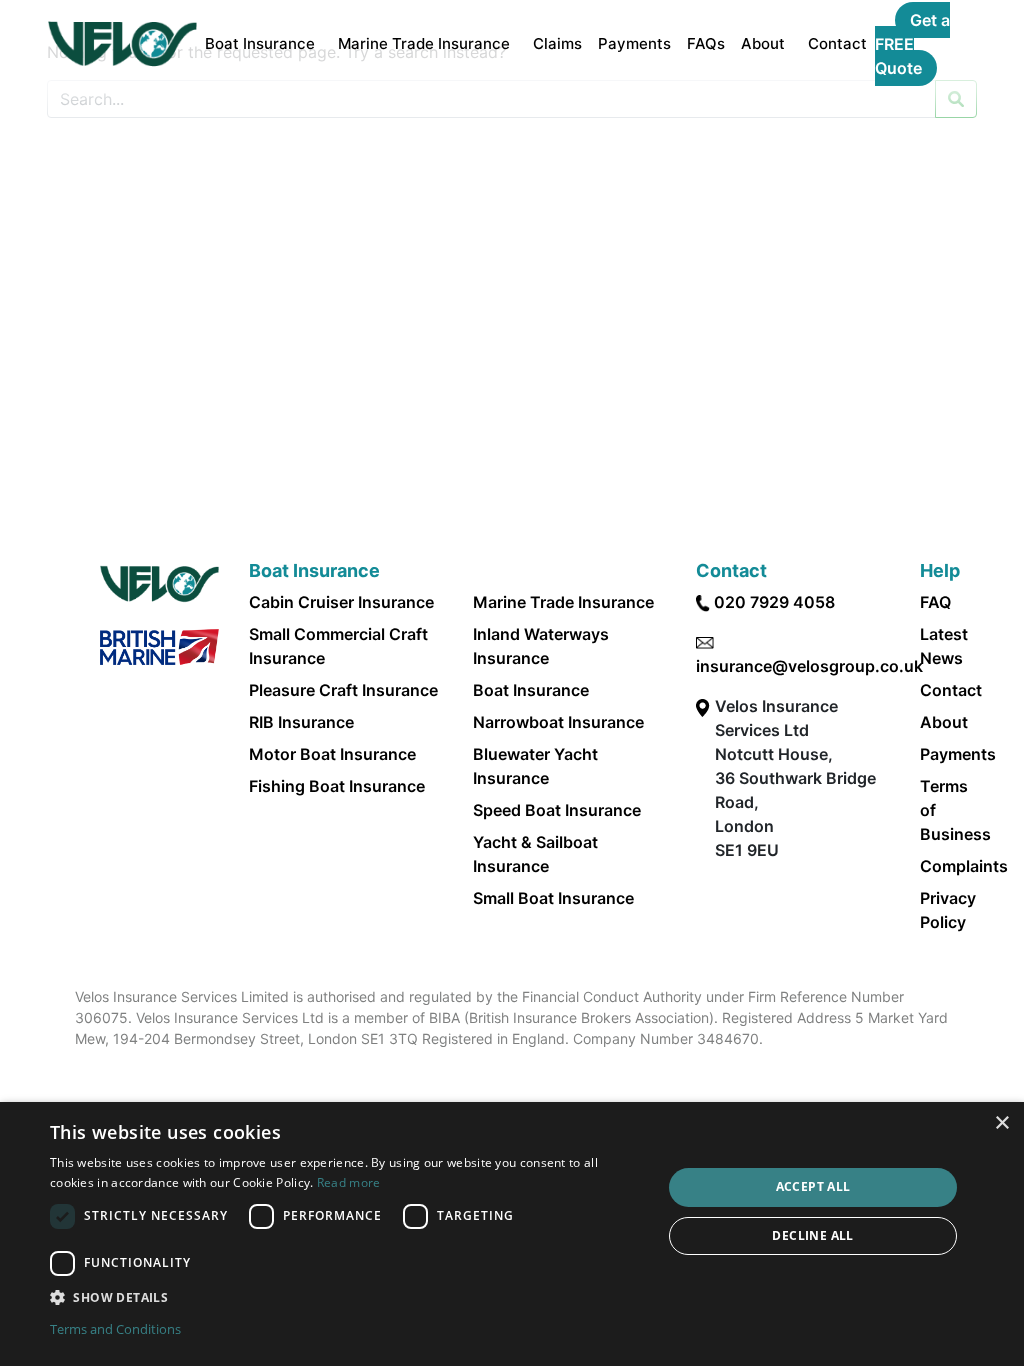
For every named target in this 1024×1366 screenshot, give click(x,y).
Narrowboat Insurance (558, 722)
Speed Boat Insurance (557, 810)
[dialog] (512, 1234)
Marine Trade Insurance (424, 43)
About (763, 43)
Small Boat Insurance (553, 898)
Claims (557, 43)
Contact (837, 43)
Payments (634, 43)
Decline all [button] (812, 1235)
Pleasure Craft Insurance (343, 690)
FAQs (706, 43)
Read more (349, 1182)
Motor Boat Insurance (332, 754)
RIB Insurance (301, 722)
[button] (347, 1297)
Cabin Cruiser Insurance (341, 602)
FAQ (935, 602)
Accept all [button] (813, 1186)
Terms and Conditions (115, 1329)
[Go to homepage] (122, 44)
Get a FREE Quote (912, 44)
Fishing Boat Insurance (337, 786)
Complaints (964, 866)
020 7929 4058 (774, 602)
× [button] (1001, 1123)
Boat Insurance (260, 43)
